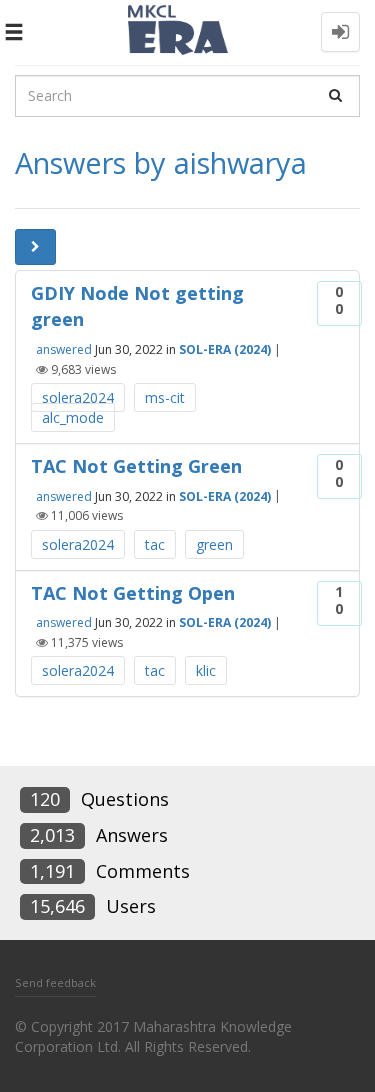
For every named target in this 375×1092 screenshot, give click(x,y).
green (214, 544)
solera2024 (78, 397)
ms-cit (165, 397)
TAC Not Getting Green (136, 466)
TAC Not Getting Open (133, 593)
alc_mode (73, 417)
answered (64, 349)
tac (155, 544)
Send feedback (55, 982)
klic (206, 670)
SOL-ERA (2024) (225, 349)
